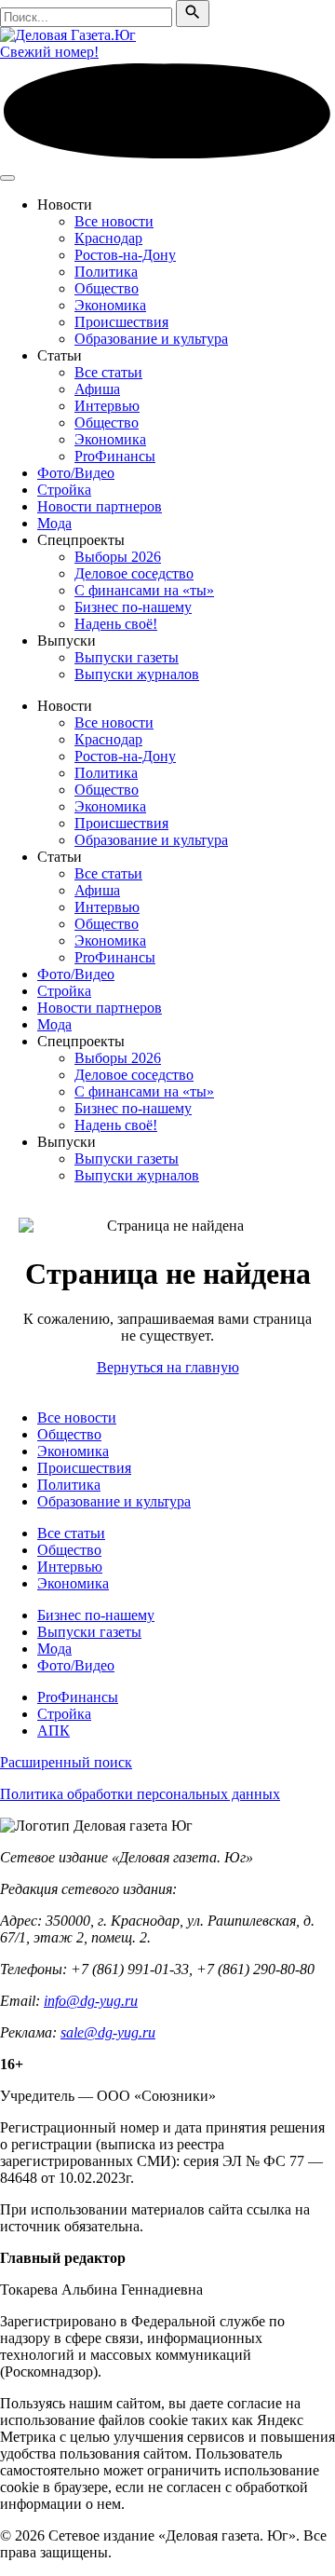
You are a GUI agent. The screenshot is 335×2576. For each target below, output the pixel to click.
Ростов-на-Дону (125, 255)
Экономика (110, 305)
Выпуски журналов (137, 674)
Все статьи (108, 372)
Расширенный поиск (66, 1762)
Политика (106, 272)
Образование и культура (151, 339)
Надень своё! (116, 624)
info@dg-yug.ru (91, 2001)
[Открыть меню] (7, 178)
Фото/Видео (76, 473)
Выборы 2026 (118, 557)
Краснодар (108, 238)
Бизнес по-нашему (133, 607)
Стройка (64, 490)
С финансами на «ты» (144, 590)
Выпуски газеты (127, 657)
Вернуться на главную (168, 1367)
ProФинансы (115, 456)
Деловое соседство (134, 573)
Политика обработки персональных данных (140, 1794)
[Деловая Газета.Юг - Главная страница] (68, 35)
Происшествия (121, 322)
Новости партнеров (100, 506)
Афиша (97, 389)
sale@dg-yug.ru (108, 2032)
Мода (54, 523)
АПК (54, 1731)
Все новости (114, 221)
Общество (107, 288)
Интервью (107, 406)
